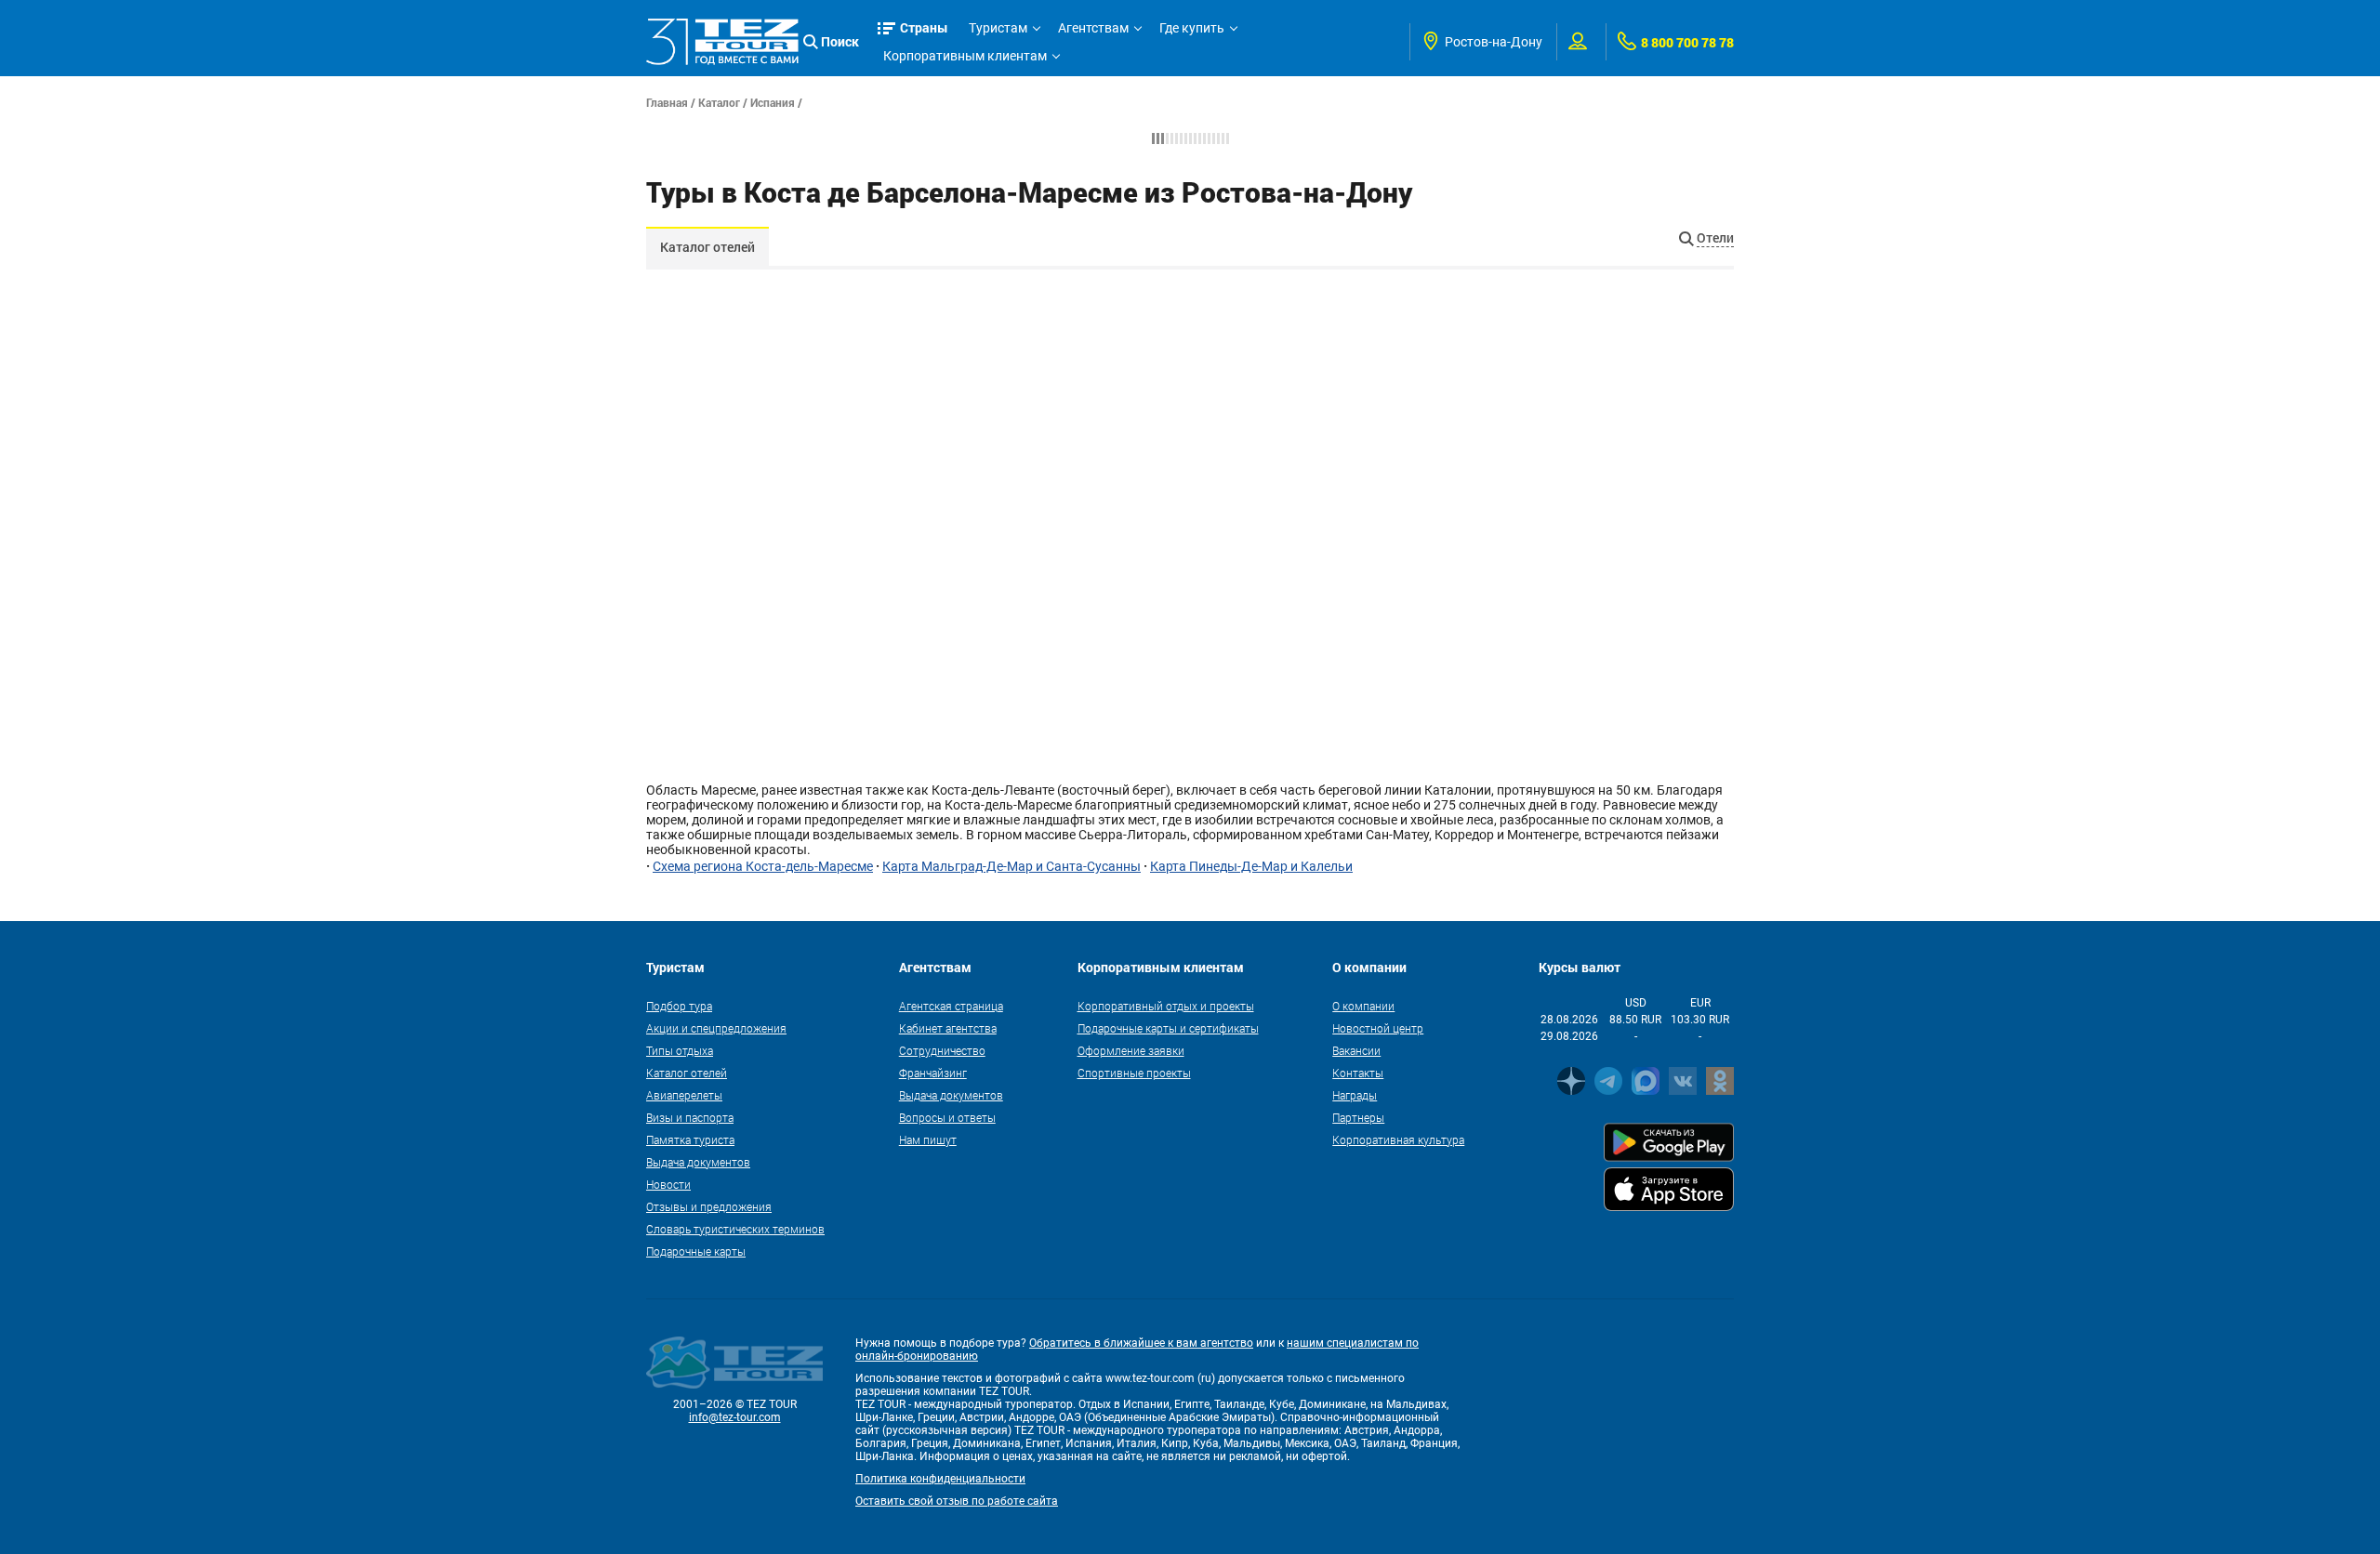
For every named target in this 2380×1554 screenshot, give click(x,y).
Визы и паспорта (690, 1117)
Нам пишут (928, 1139)
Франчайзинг (933, 1073)
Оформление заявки (1131, 1050)
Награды (1355, 1095)
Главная (667, 102)
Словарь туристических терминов (735, 1229)
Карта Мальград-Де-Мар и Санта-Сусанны (1011, 866)
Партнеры (1358, 1117)
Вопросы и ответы (947, 1117)
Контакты (1358, 1073)
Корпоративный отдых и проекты (1166, 1006)
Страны (924, 27)
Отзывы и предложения (709, 1206)
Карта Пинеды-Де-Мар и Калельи (1251, 866)
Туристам (998, 28)
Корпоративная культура (1398, 1139)
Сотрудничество (942, 1050)
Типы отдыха (680, 1050)
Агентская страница (951, 1006)
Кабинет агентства (948, 1028)
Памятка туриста (690, 1139)
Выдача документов (698, 1162)
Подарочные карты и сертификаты (1168, 1028)
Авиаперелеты (684, 1095)
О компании (1363, 1006)
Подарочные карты (696, 1251)
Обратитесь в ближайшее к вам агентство (1141, 1343)
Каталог (719, 102)
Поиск (840, 41)
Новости (668, 1184)
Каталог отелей (707, 247)
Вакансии (1356, 1050)
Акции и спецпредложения (716, 1028)
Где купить (1192, 28)
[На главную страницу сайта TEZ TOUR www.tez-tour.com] (722, 42)
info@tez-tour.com (735, 1417)
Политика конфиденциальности (940, 1479)
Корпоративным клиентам (965, 56)
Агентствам (1093, 28)
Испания (773, 102)
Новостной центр (1378, 1028)
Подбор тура (679, 1006)
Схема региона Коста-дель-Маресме (763, 866)
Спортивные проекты (1134, 1073)
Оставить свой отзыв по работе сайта (957, 1501)
